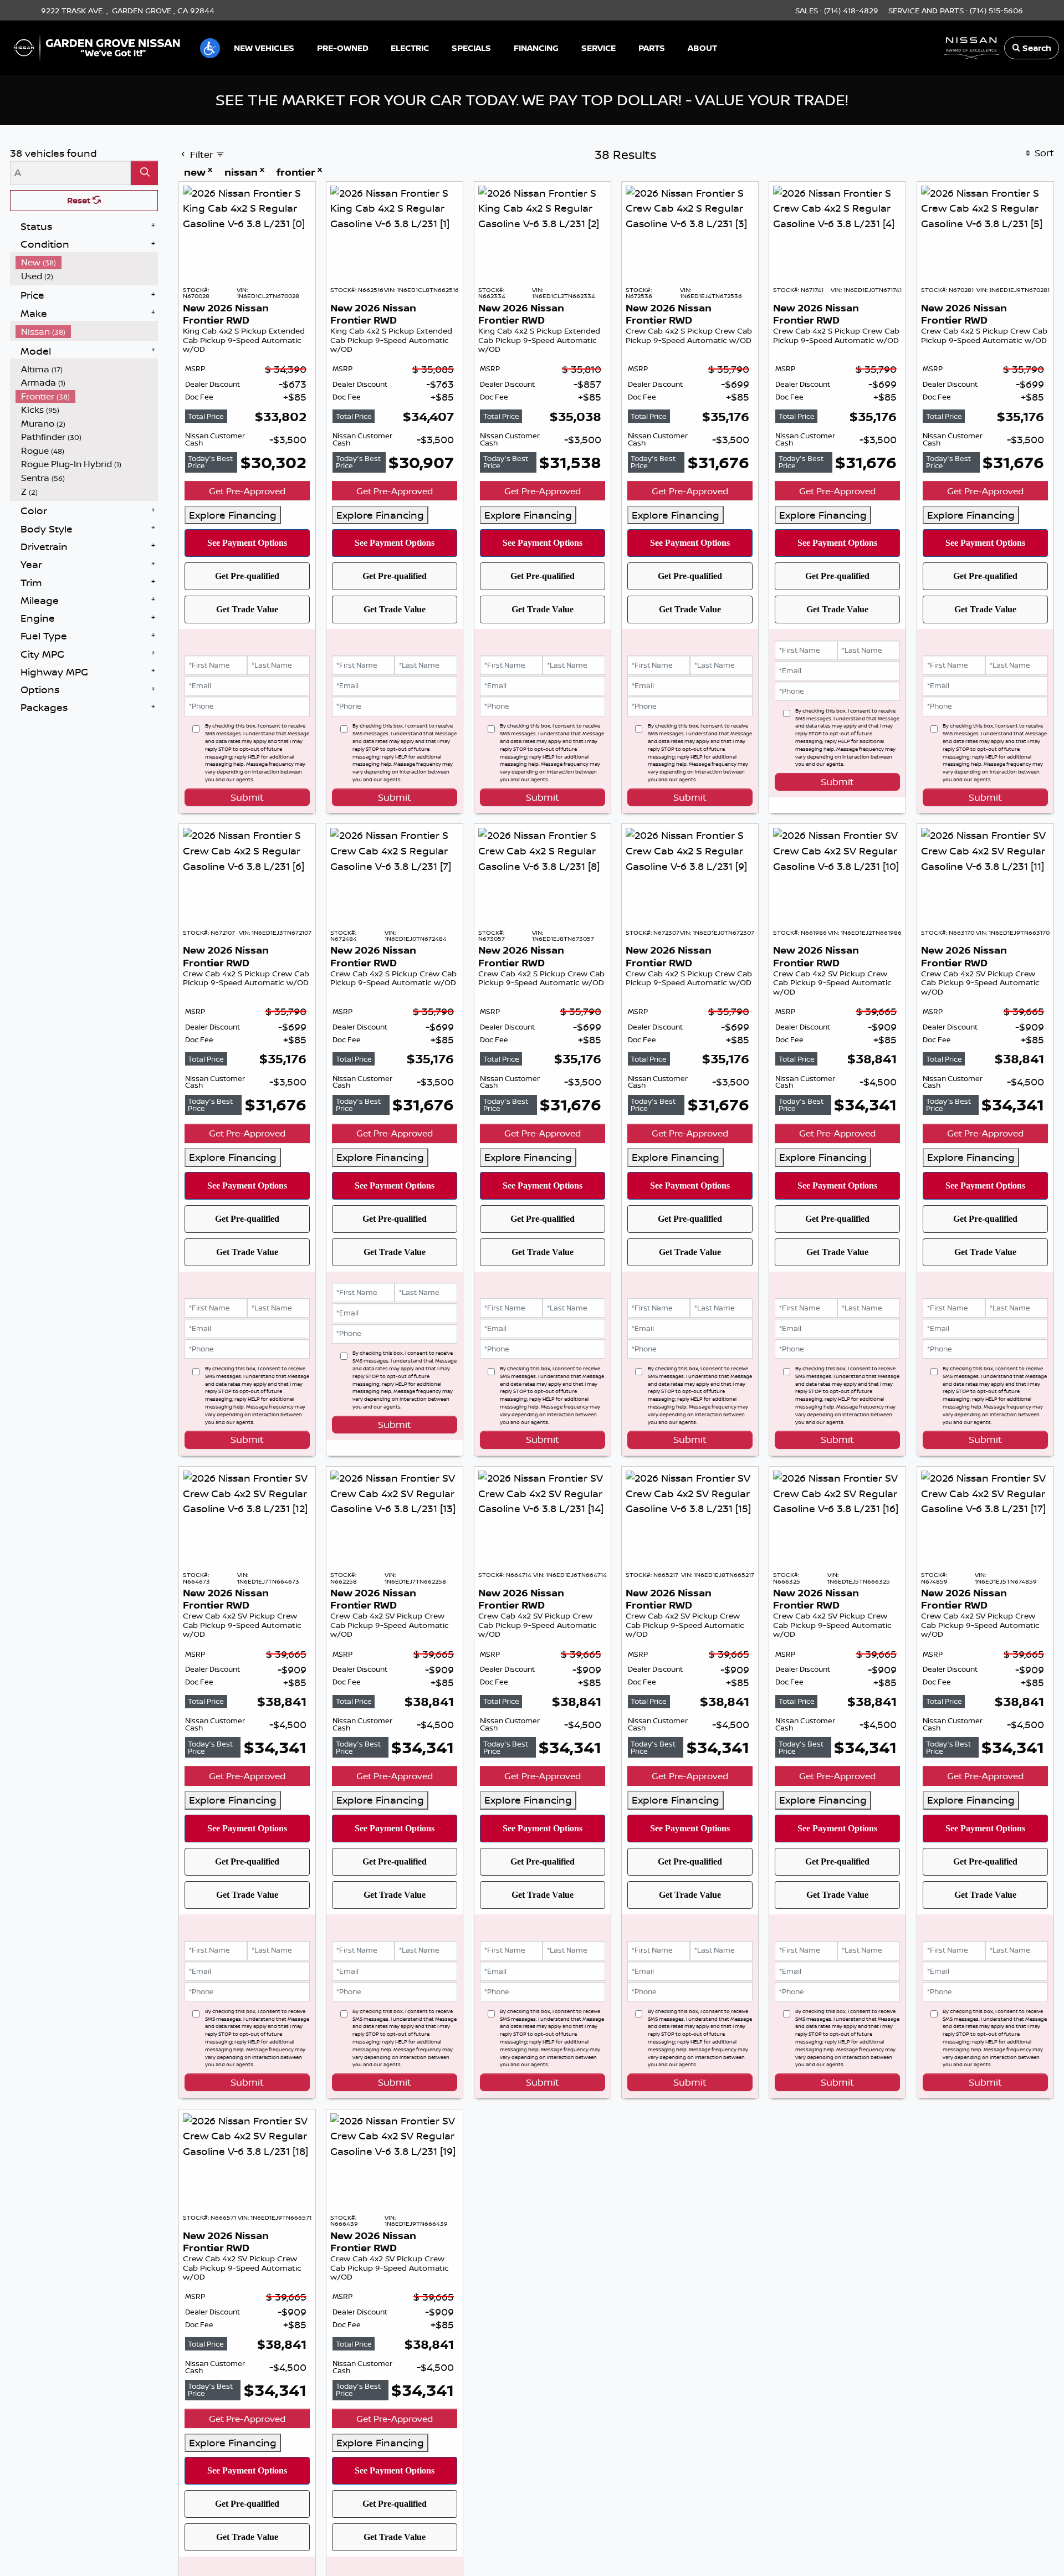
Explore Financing (233, 626)
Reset (80, 311)
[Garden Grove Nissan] (97, 47)
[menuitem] (87, 373)
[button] (210, 48)
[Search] (144, 283)
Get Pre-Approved (247, 602)
